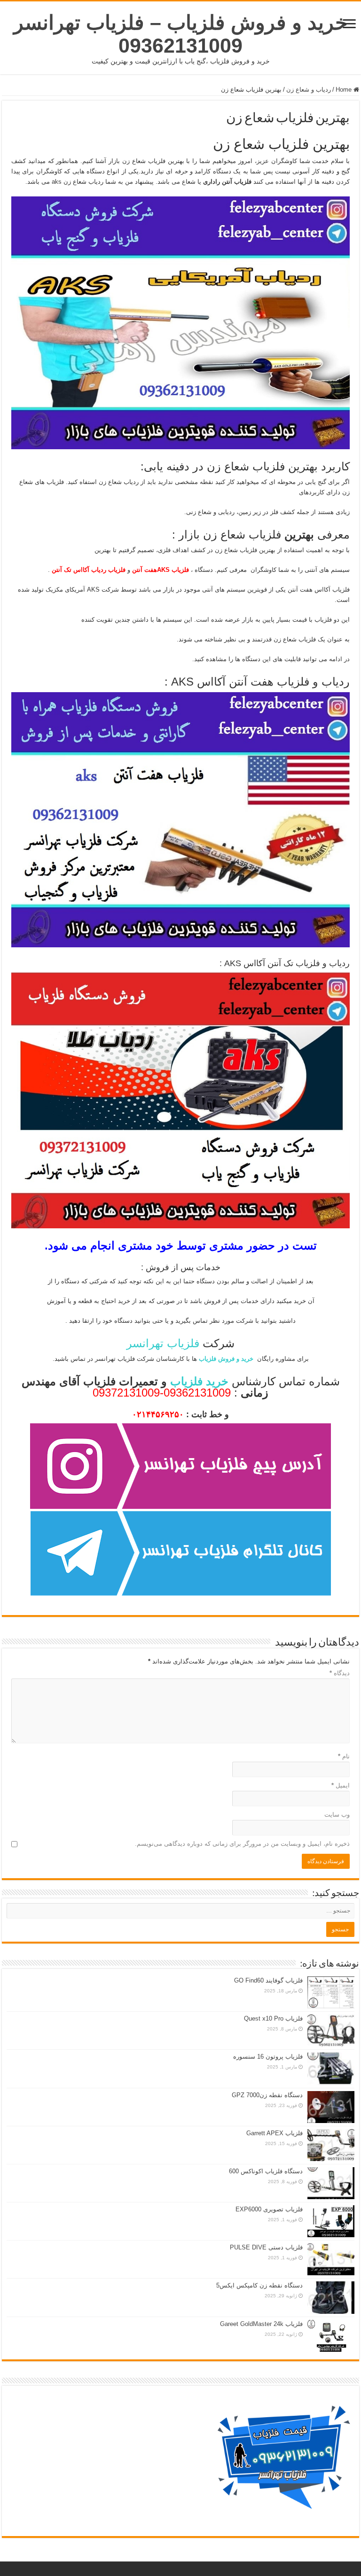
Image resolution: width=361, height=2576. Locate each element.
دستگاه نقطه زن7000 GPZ (267, 2095)
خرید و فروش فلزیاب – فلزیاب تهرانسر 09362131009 (181, 34)
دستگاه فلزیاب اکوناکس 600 (266, 2171)
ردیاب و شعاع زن (309, 90)
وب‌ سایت (337, 1815)
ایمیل (341, 1785)
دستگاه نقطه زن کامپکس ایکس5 (259, 2285)
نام (344, 1756)
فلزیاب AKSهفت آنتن (161, 570)
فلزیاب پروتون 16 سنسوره (268, 2057)
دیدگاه (340, 1673)
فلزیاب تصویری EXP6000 (269, 2209)
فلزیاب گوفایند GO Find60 (268, 1980)
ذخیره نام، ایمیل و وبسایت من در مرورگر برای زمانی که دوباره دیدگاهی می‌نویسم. (242, 1844)
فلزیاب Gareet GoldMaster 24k (261, 2324)
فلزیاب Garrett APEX (275, 2133)
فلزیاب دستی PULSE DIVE (266, 2247)
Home (345, 90)
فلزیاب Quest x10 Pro (273, 2018)
